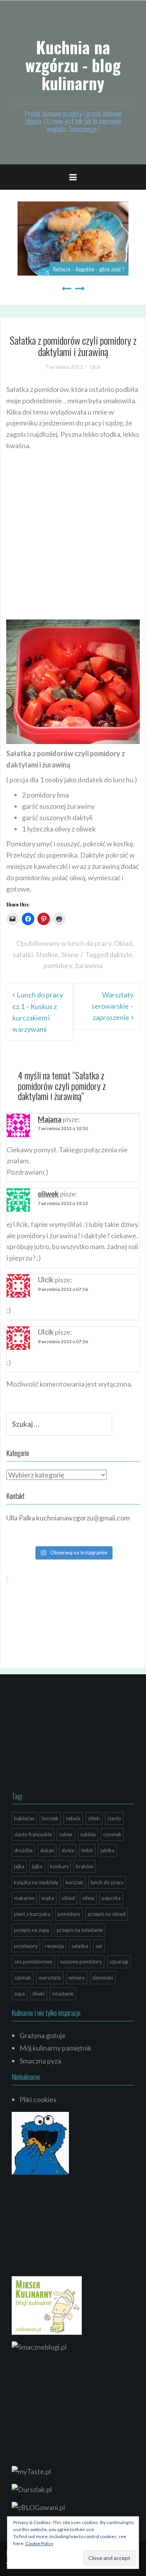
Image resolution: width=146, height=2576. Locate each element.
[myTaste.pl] (31, 2471)
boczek (50, 1818)
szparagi (119, 1962)
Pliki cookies (38, 2099)
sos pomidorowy (33, 1962)
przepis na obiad (106, 1914)
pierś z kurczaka (32, 1914)
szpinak (23, 1978)
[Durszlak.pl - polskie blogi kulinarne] (32, 2489)
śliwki (39, 1994)
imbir (87, 1850)
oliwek (48, 1194)
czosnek (112, 1834)
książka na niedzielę (36, 1882)
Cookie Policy (39, 2543)
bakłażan (24, 1818)
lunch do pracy (90, 943)
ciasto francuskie (33, 1834)
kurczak (75, 1882)
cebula (73, 1818)
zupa (19, 1994)
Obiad (123, 943)
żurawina (89, 965)
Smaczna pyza (40, 2061)
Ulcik (95, 367)
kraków (84, 1866)
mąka (48, 1898)
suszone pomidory (81, 1962)
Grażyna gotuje (43, 2035)
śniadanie (63, 1994)
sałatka (80, 1946)
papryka (111, 1898)
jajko (37, 1866)
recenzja (55, 1946)
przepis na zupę (32, 1930)
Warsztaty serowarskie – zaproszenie (113, 1006)
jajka (19, 1866)
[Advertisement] (73, 544)
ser (99, 1946)
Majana (50, 1119)
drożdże (23, 1850)
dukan (47, 1850)
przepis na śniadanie (80, 1930)
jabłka (107, 1850)
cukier (66, 1834)
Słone (70, 954)
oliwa (88, 1898)
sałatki (23, 954)
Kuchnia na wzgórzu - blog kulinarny (73, 65)
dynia (68, 1850)
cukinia (88, 1834)
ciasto (114, 1818)
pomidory (58, 965)
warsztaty (50, 1978)
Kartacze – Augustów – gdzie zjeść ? (89, 269)
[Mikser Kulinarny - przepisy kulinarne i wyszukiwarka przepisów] (47, 2305)
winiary (77, 1978)
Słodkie (47, 954)
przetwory (26, 1946)
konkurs (59, 1866)
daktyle (121, 954)
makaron (24, 1898)
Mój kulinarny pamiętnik (55, 2048)
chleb (94, 1818)
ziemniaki (103, 1978)
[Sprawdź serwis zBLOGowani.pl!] (38, 2507)
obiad (68, 1898)
